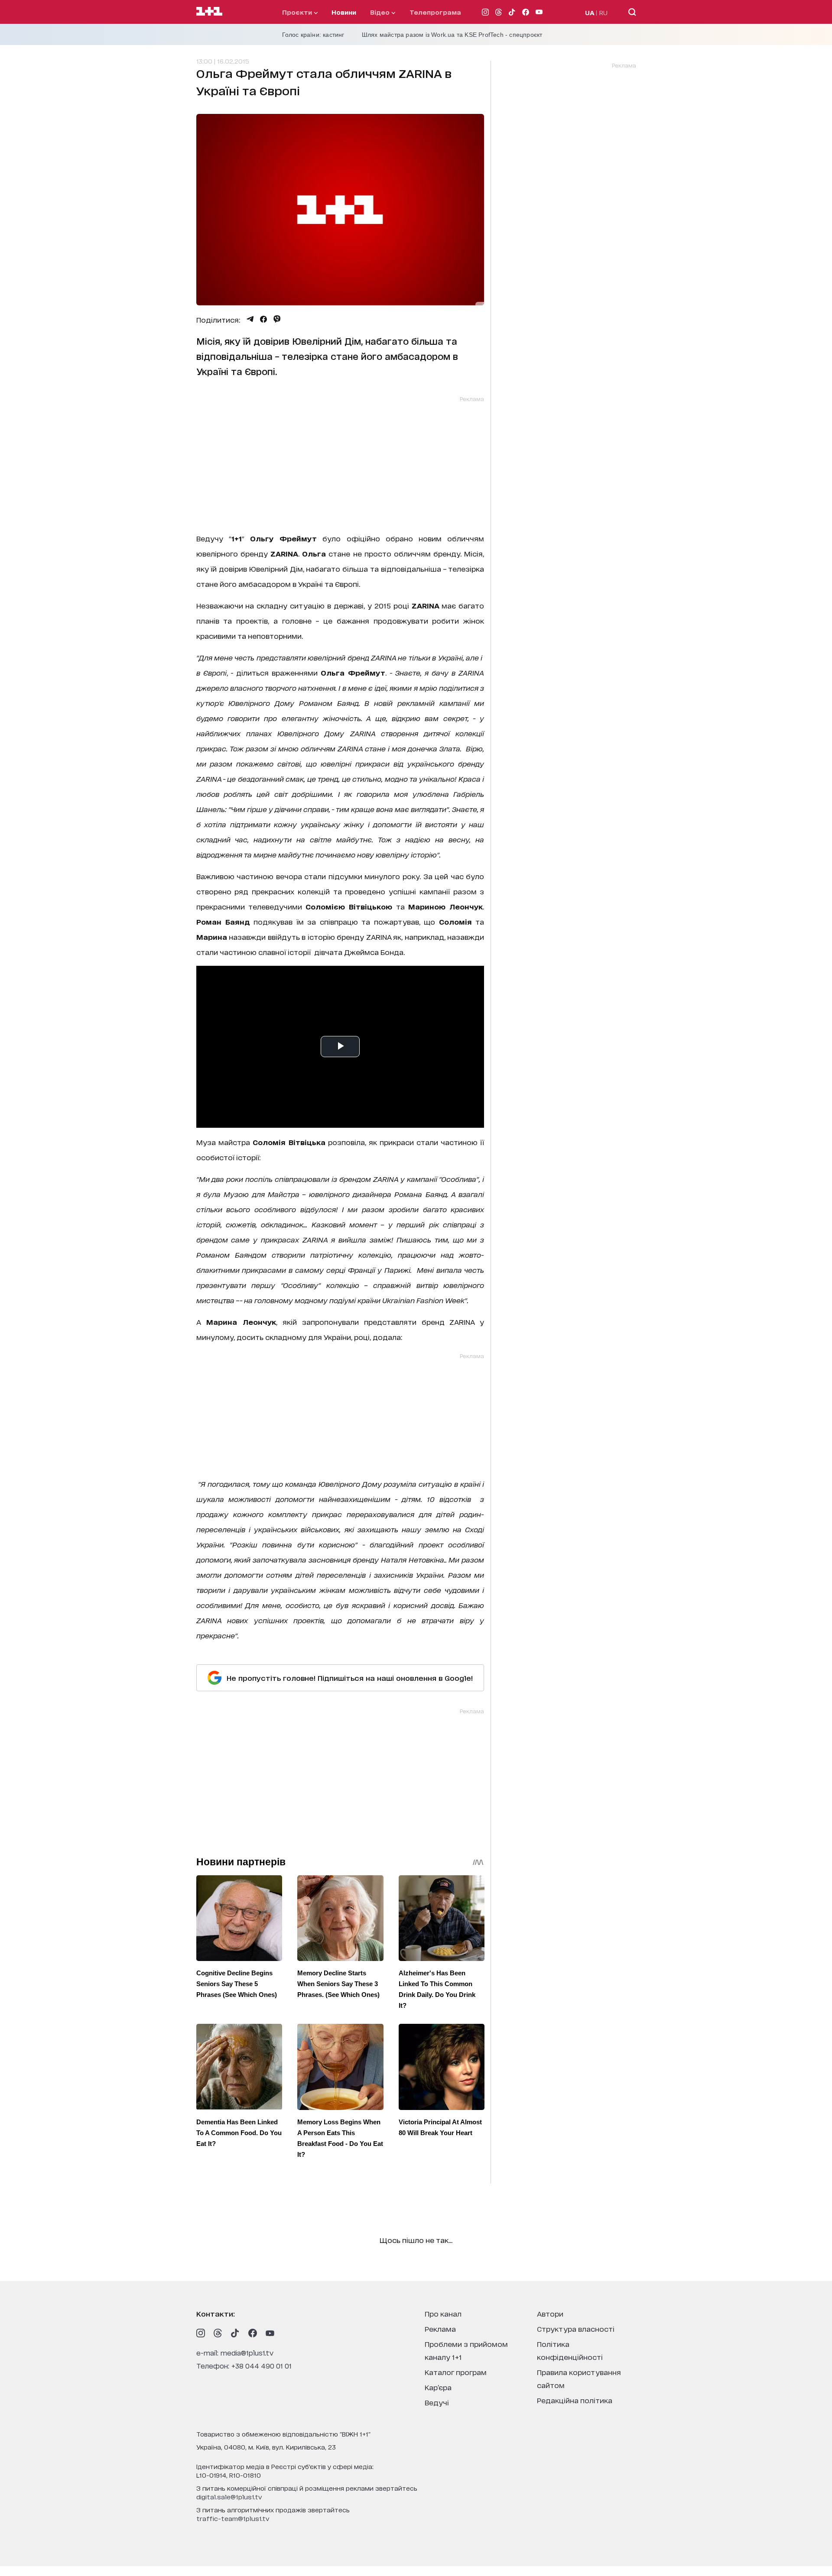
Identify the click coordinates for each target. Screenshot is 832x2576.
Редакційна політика (575, 2400)
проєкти (298, 12)
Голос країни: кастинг (313, 35)
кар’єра (438, 2387)
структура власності (576, 2328)
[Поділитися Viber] (277, 319)
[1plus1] (209, 12)
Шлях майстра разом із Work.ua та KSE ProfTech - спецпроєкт (452, 35)
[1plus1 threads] (218, 2333)
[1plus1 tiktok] (235, 2333)
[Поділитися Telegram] (250, 319)
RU (603, 12)
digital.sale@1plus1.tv (229, 2497)
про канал (443, 2313)
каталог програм (456, 2372)
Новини (344, 12)
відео (381, 12)
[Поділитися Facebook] (263, 319)
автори (550, 2313)
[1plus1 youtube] (270, 2333)
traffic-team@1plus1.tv (233, 2518)
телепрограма (435, 12)
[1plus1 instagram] (201, 2333)
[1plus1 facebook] (253, 2333)
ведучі (437, 2402)
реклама (440, 2328)
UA (590, 12)
